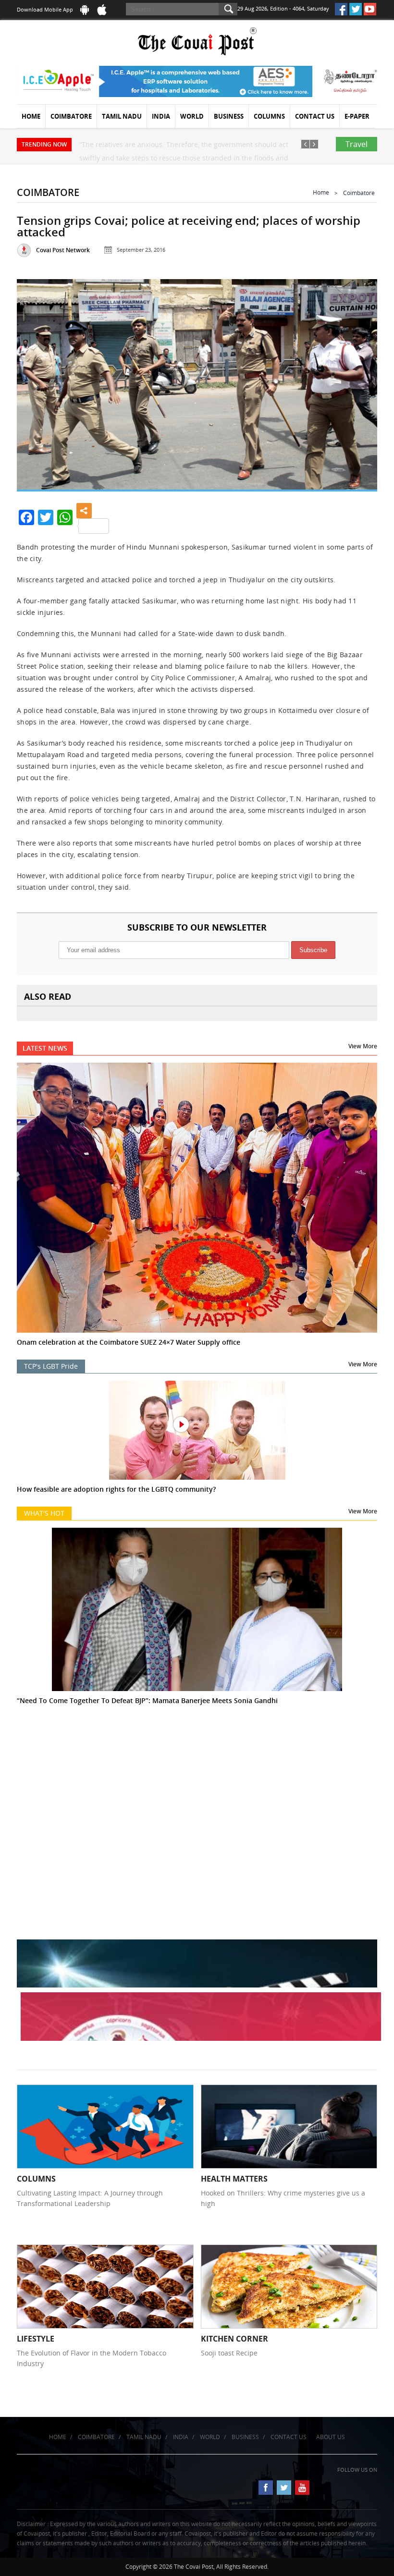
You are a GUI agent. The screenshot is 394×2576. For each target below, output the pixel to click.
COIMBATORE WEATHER (197, 1778)
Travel (357, 144)
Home (31, 116)
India (161, 116)
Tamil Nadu (122, 116)
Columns (269, 116)
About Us (331, 2437)
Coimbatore (71, 116)
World (192, 116)
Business (229, 116)
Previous (35, 383)
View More (363, 1046)
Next (359, 383)
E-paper (357, 116)
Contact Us (315, 116)
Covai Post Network (63, 250)
